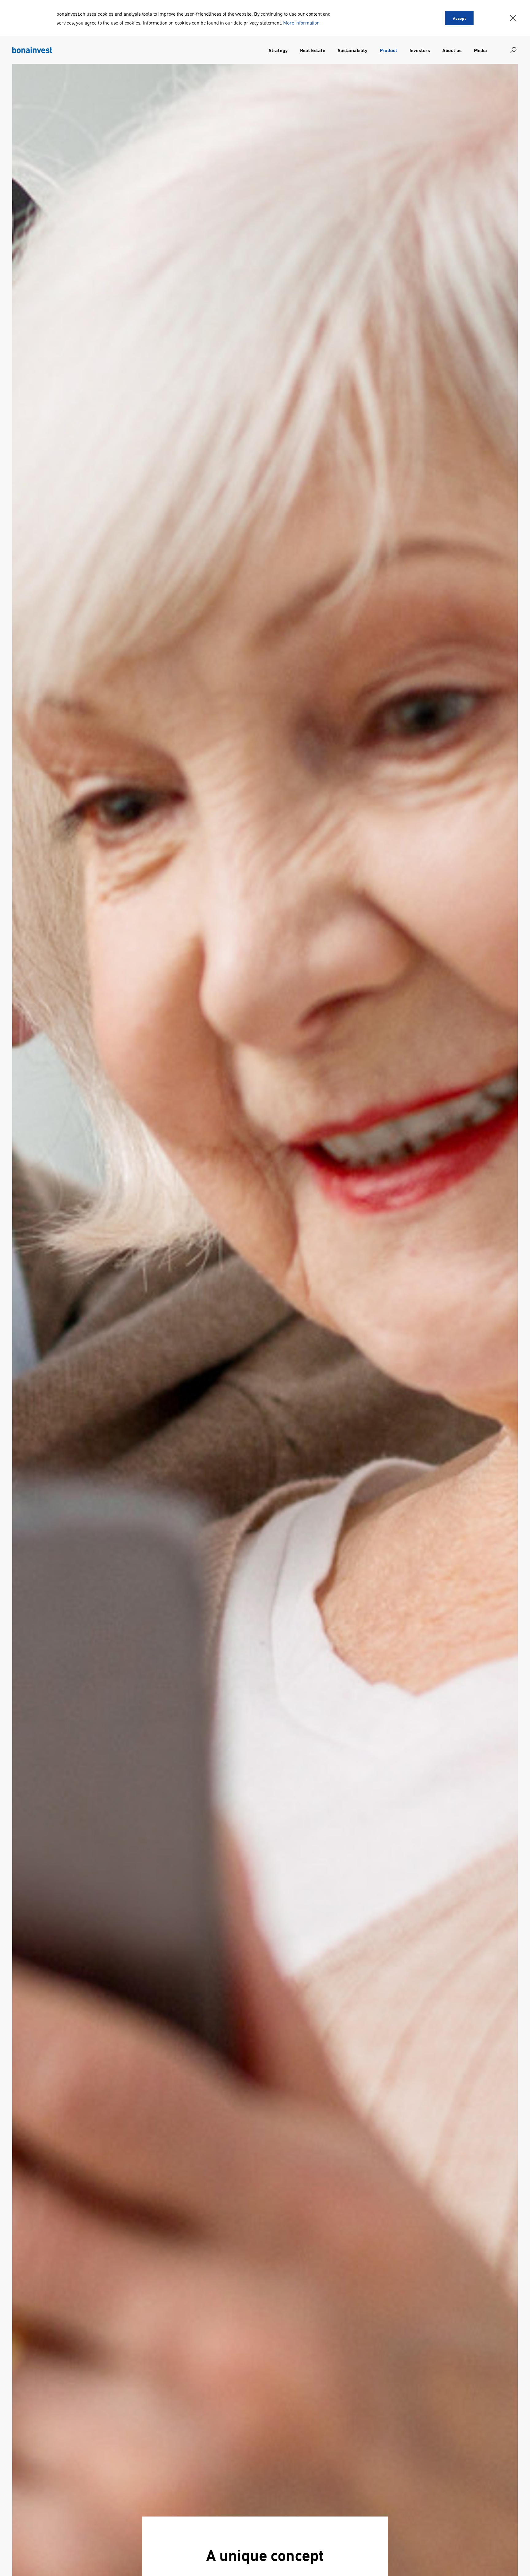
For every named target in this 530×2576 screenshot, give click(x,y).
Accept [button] (459, 18)
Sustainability (353, 50)
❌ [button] (513, 18)
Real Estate (313, 50)
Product (388, 50)
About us (452, 50)
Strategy (278, 50)
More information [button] (301, 22)
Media (480, 50)
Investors (420, 50)
